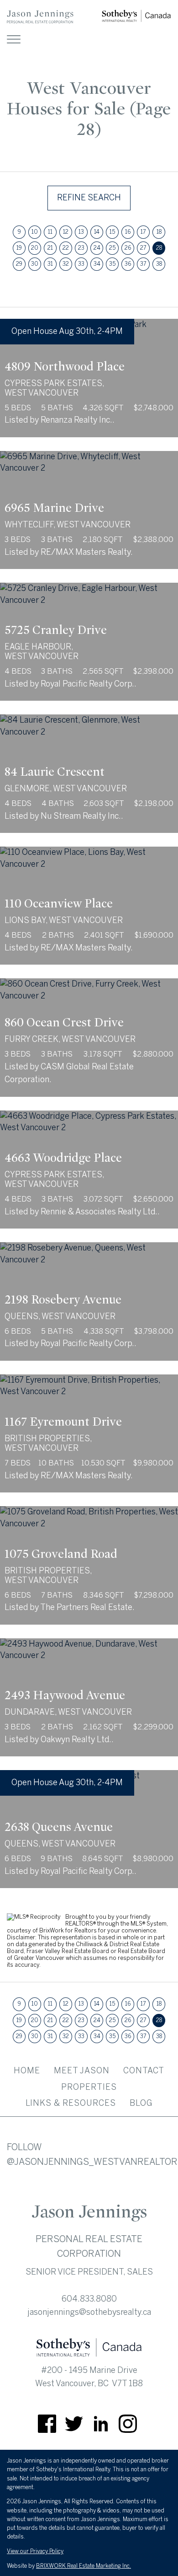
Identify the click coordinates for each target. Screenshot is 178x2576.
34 (97, 264)
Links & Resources (71, 2103)
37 (143, 264)
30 (35, 264)
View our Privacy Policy (35, 2551)
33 (81, 264)
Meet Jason (82, 2071)
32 (66, 264)
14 (97, 232)
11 (50, 232)
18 (159, 232)
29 (19, 264)
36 (128, 264)
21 (50, 248)
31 (50, 264)
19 (19, 248)
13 (81, 232)
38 (159, 264)
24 (97, 248)
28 (159, 248)
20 (35, 248)
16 (128, 232)
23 (81, 248)
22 (66, 248)
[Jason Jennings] (40, 21)
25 (112, 248)
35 (112, 264)
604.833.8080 (89, 2299)
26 (128, 248)
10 (35, 232)
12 (66, 232)
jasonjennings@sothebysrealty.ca (89, 2312)
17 (143, 232)
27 (143, 248)
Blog (141, 2103)
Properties (89, 2087)
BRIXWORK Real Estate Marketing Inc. (84, 2566)
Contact (144, 2071)
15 (112, 232)
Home (27, 2071)
